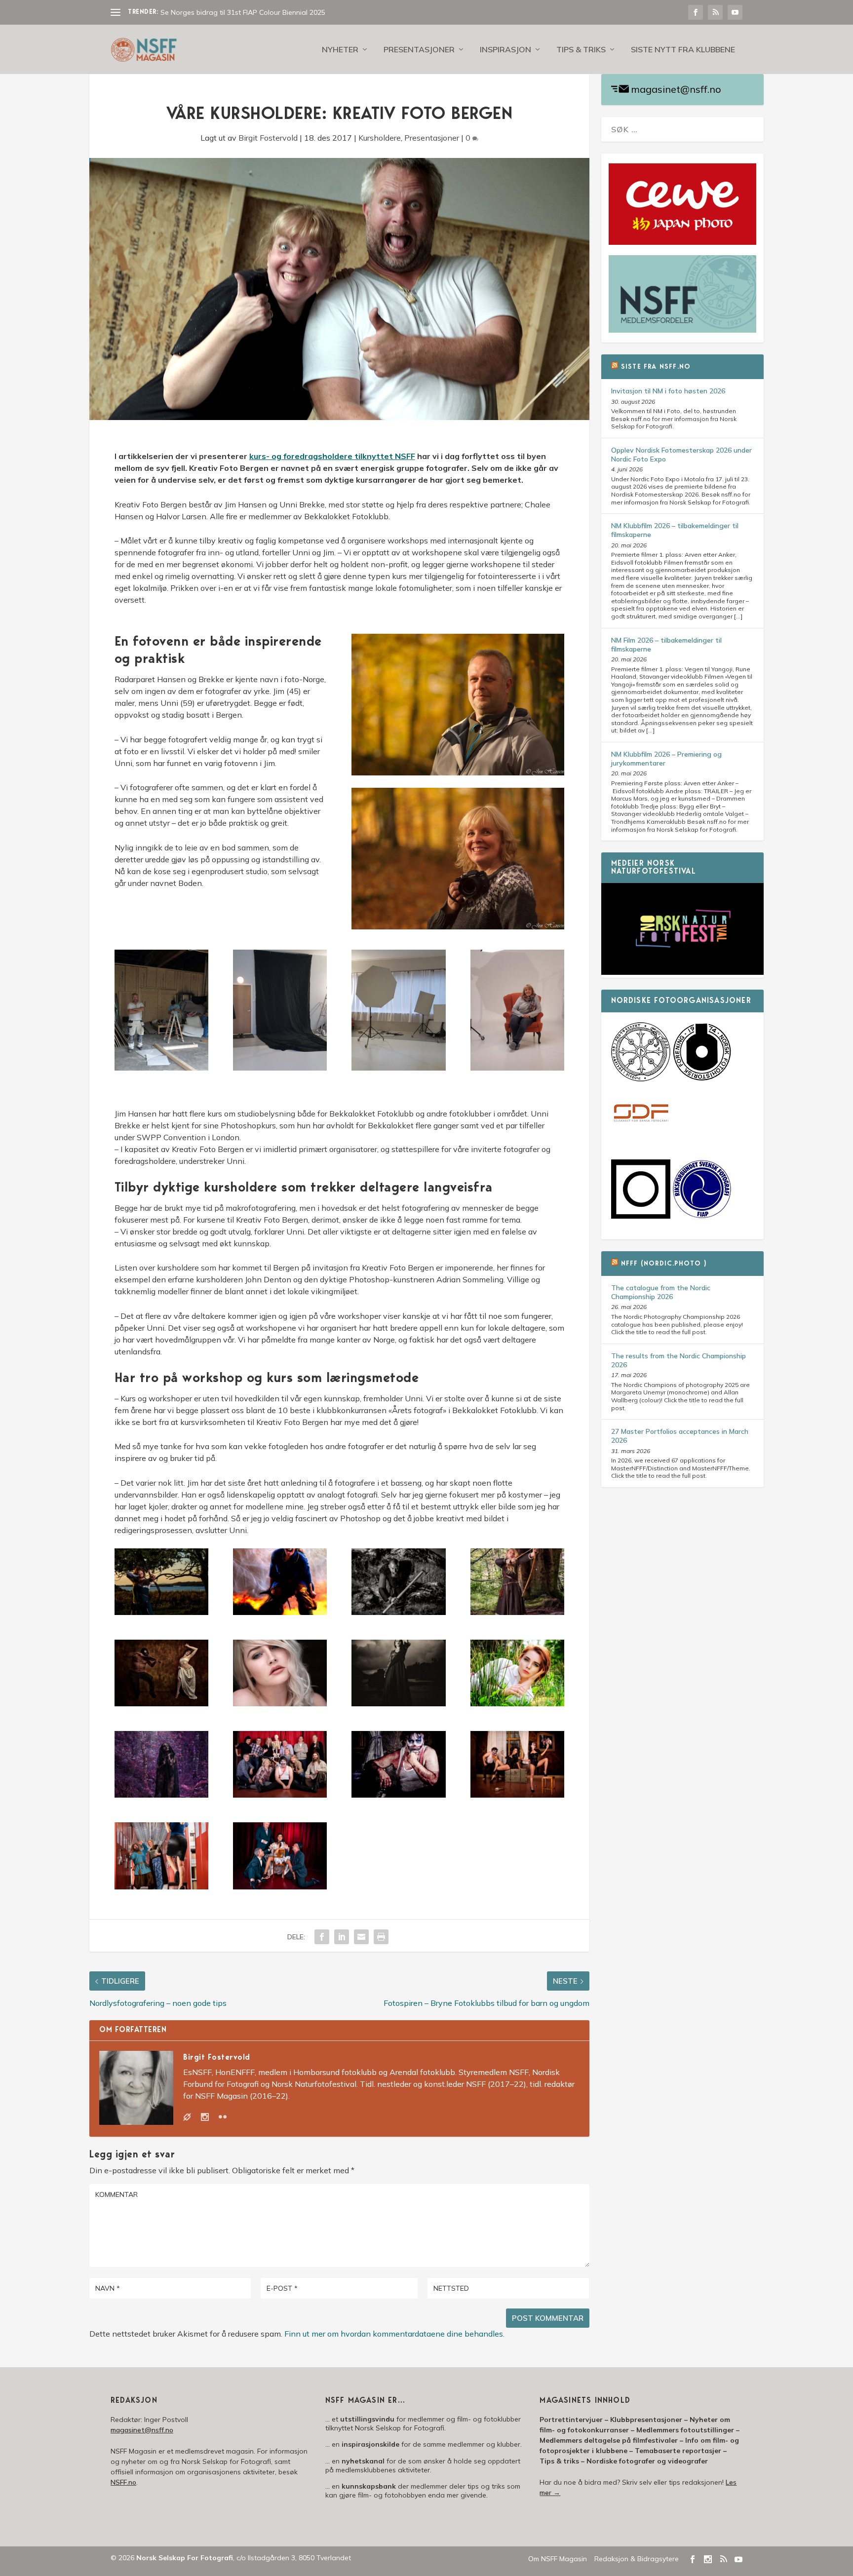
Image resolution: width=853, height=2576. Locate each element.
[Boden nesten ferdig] (280, 1068)
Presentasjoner (419, 50)
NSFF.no (123, 2482)
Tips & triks (581, 50)
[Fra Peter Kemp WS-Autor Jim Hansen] (398, 1795)
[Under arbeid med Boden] (161, 1068)
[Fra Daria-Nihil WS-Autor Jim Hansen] (161, 1703)
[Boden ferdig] (398, 1068)
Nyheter (340, 50)
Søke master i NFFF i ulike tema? (212, 12)
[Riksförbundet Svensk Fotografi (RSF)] (702, 1216)
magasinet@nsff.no (676, 89)
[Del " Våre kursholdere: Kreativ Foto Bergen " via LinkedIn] (342, 1937)
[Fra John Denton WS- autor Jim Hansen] (280, 1703)
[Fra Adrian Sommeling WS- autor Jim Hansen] (161, 1612)
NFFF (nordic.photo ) (664, 1264)
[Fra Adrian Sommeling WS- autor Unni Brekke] (398, 1612)
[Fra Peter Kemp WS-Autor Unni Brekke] (161, 1886)
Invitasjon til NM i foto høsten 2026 (668, 391)
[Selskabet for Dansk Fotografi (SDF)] (641, 1141)
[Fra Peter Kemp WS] (280, 1795)
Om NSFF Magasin (558, 2559)
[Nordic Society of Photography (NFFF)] (641, 1079)
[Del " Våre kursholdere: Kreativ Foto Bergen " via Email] (361, 1937)
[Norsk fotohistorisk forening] (702, 1079)
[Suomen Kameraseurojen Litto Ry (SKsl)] (641, 1216)
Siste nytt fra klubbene (683, 50)
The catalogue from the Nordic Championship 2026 (661, 1292)
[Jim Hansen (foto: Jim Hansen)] (458, 772)
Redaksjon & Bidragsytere (637, 2559)
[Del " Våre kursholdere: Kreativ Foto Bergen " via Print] (381, 1937)
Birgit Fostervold (268, 138)
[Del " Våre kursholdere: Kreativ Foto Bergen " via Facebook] (322, 1937)
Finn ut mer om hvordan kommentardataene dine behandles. (394, 2334)
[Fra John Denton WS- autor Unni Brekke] (517, 1703)
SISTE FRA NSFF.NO (656, 367)
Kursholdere (380, 138)
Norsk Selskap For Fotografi (185, 2558)
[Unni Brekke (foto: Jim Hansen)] (458, 926)
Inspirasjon (505, 50)
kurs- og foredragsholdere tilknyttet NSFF (332, 456)
